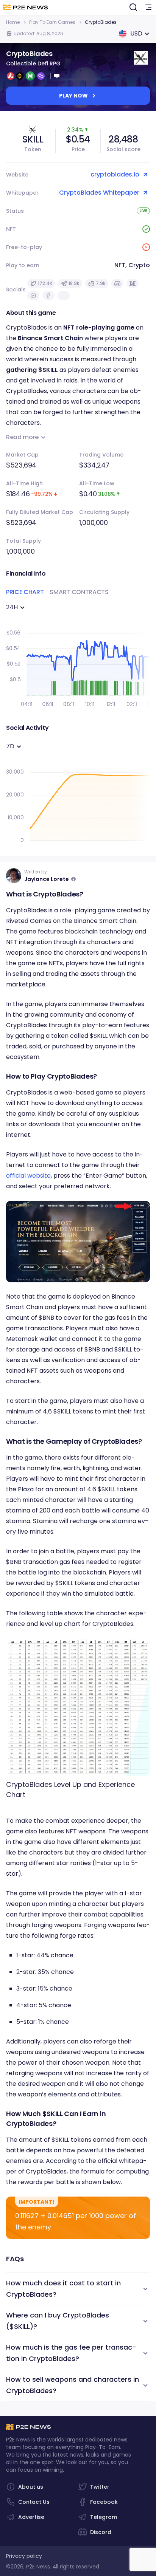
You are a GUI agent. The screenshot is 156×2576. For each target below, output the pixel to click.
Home (13, 22)
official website (28, 1176)
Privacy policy (24, 2556)
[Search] (133, 8)
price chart (25, 592)
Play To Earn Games (52, 22)
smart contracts (79, 592)
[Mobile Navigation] (148, 8)
